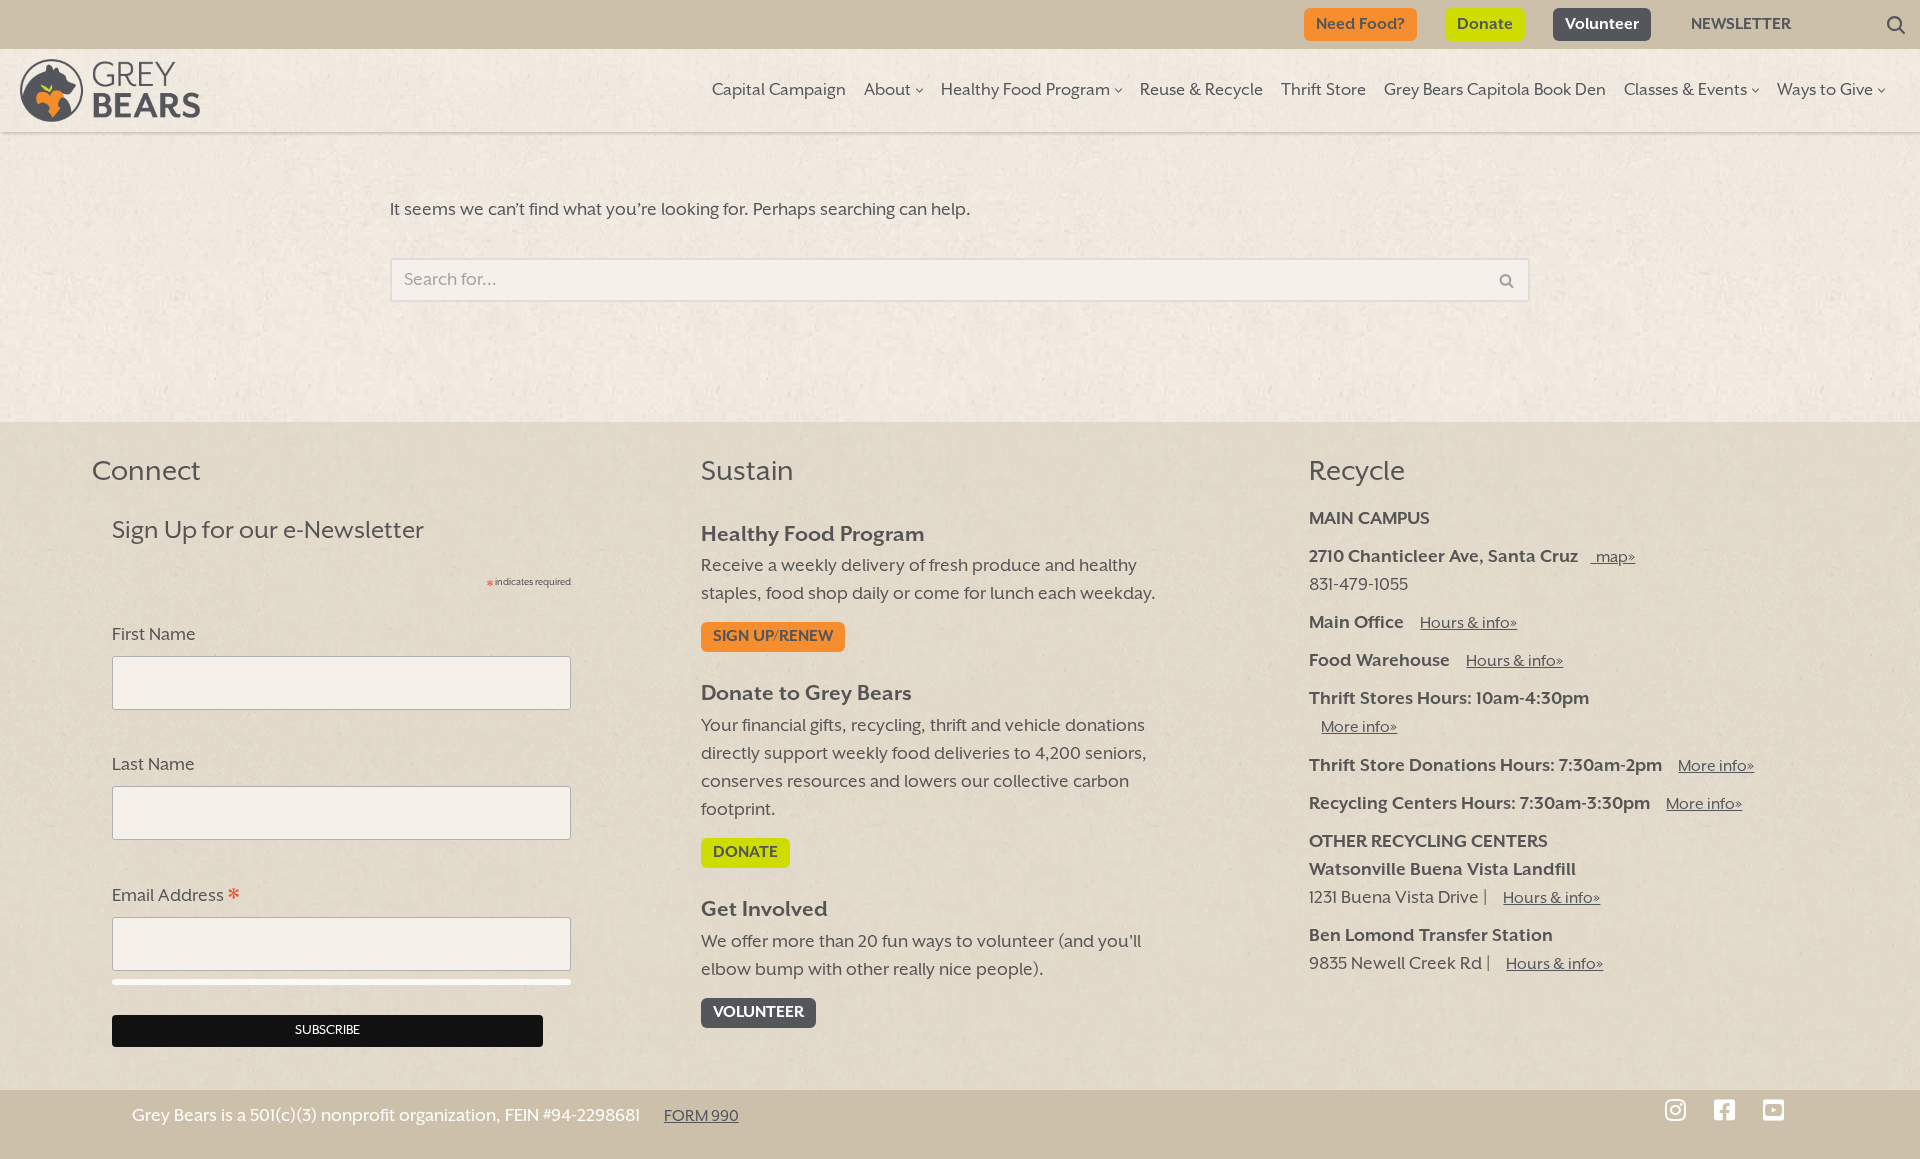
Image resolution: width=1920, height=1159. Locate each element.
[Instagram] (1675, 1113)
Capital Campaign (779, 90)
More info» (1359, 729)
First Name (154, 636)
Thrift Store (1323, 90)
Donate (1485, 25)
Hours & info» (1468, 624)
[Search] (1896, 25)
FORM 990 (701, 1117)
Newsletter (1741, 25)
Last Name (153, 765)
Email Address (175, 899)
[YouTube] (1773, 1113)
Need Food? (1360, 25)
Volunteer (1602, 25)
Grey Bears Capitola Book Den (1495, 90)
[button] (919, 90)
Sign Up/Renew (773, 638)
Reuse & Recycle (1201, 90)
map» (1612, 558)
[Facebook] (1724, 1113)
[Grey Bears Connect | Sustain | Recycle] (110, 90)
